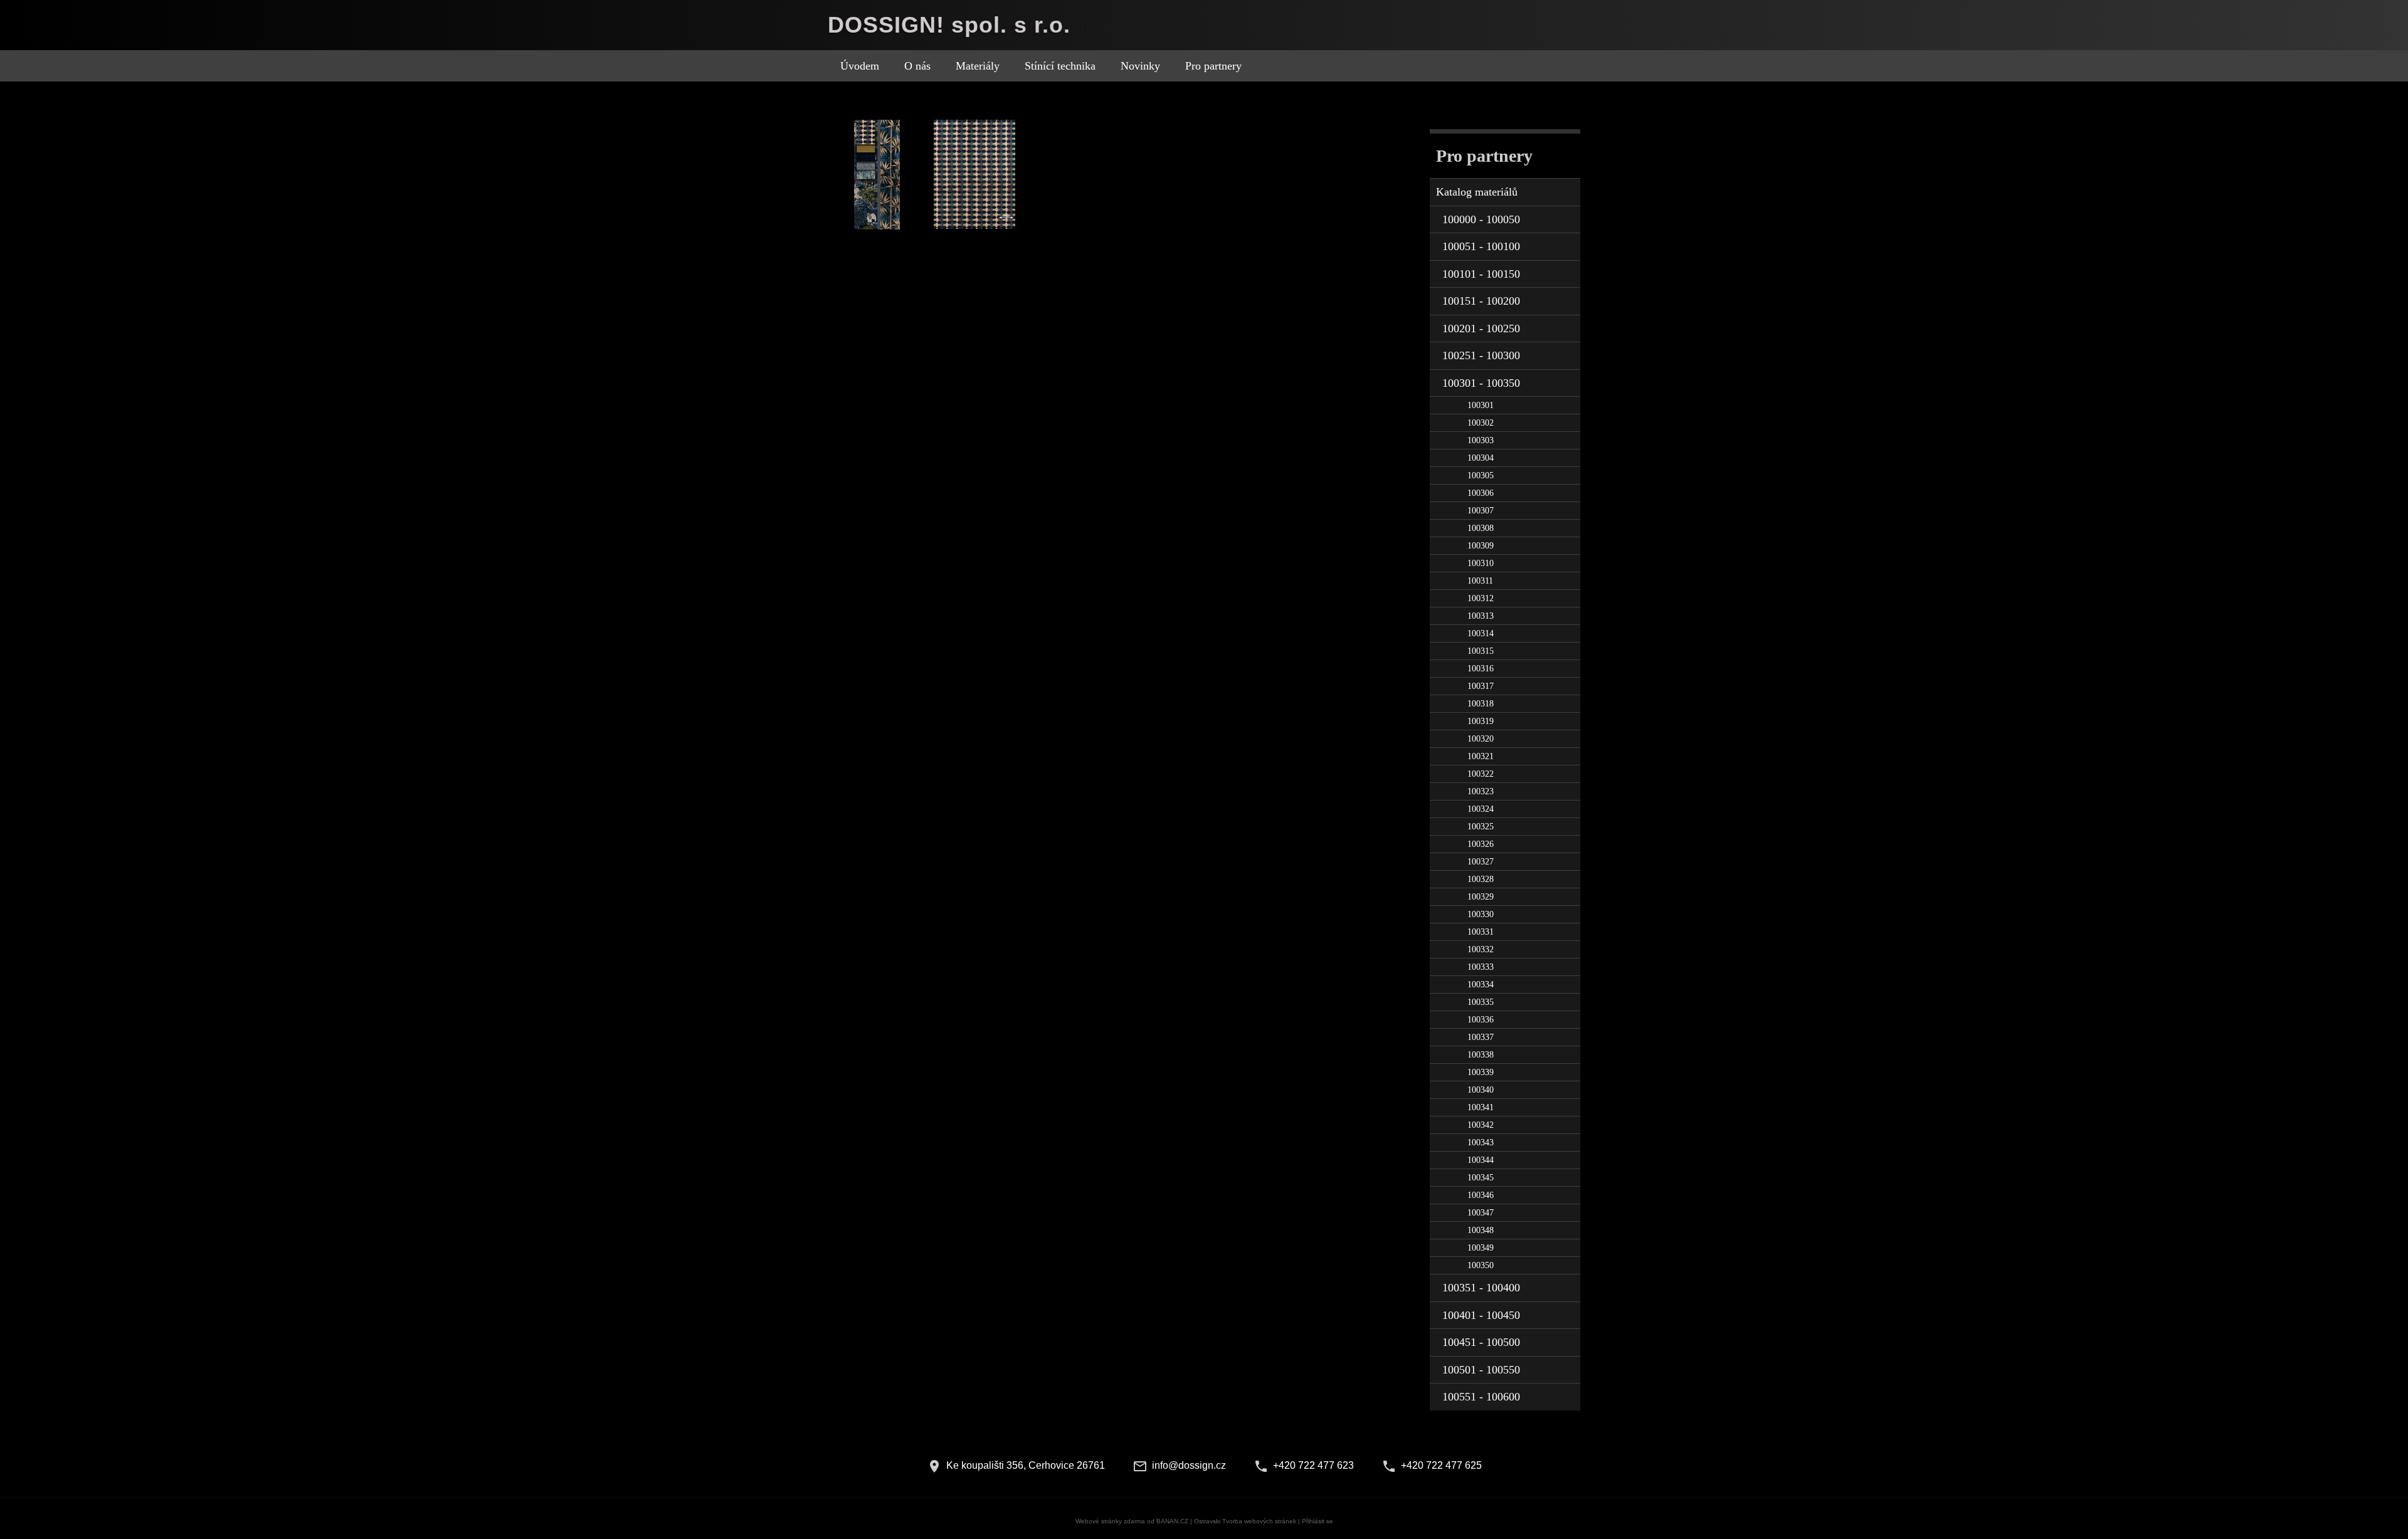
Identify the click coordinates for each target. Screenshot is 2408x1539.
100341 (1481, 1107)
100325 (1481, 827)
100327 (1481, 862)
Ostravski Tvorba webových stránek (1245, 1521)
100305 (1481, 475)
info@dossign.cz (1189, 1465)
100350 (1481, 1265)
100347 (1481, 1213)
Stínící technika (1060, 66)
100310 (1481, 563)
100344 (1481, 1160)
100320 (1481, 739)
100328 (1481, 879)
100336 (1481, 1020)
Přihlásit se (1318, 1521)
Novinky (1140, 66)
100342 (1481, 1125)
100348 (1481, 1230)
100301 (1481, 405)
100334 (1481, 985)
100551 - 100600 (1481, 1397)
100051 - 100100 (1481, 246)
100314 (1481, 633)
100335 (1481, 1002)
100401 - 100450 (1481, 1315)
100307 (1481, 511)
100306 (1481, 493)
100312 (1481, 598)
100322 (1481, 774)
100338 (1481, 1055)
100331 (1481, 932)
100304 (1481, 458)
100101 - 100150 (1481, 274)
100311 (1480, 581)
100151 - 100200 (1481, 301)
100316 (1481, 669)
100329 (1481, 897)
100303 (1481, 440)
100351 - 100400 (1481, 1288)
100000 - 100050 (1481, 219)
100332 (1481, 949)
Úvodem (860, 66)
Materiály (978, 66)
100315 (1481, 651)
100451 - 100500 (1481, 1342)
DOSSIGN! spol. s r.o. (949, 25)
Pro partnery (1213, 66)
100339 (1481, 1072)
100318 (1481, 704)
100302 (1481, 423)
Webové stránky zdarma (1110, 1521)
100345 (1481, 1178)
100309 (1481, 546)
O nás (917, 66)
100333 (1481, 967)
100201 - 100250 (1481, 328)
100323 (1481, 791)
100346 (1481, 1195)
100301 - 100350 (1481, 383)
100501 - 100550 (1481, 1370)
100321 (1481, 756)
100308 (1481, 528)
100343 (1481, 1142)
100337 (1481, 1037)
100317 (1481, 686)
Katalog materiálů (1477, 192)
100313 (1481, 616)
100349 (1481, 1248)
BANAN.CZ (1172, 1521)
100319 (1481, 721)
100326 (1481, 844)
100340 (1481, 1090)
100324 (1481, 809)
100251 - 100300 (1481, 355)
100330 (1481, 914)
